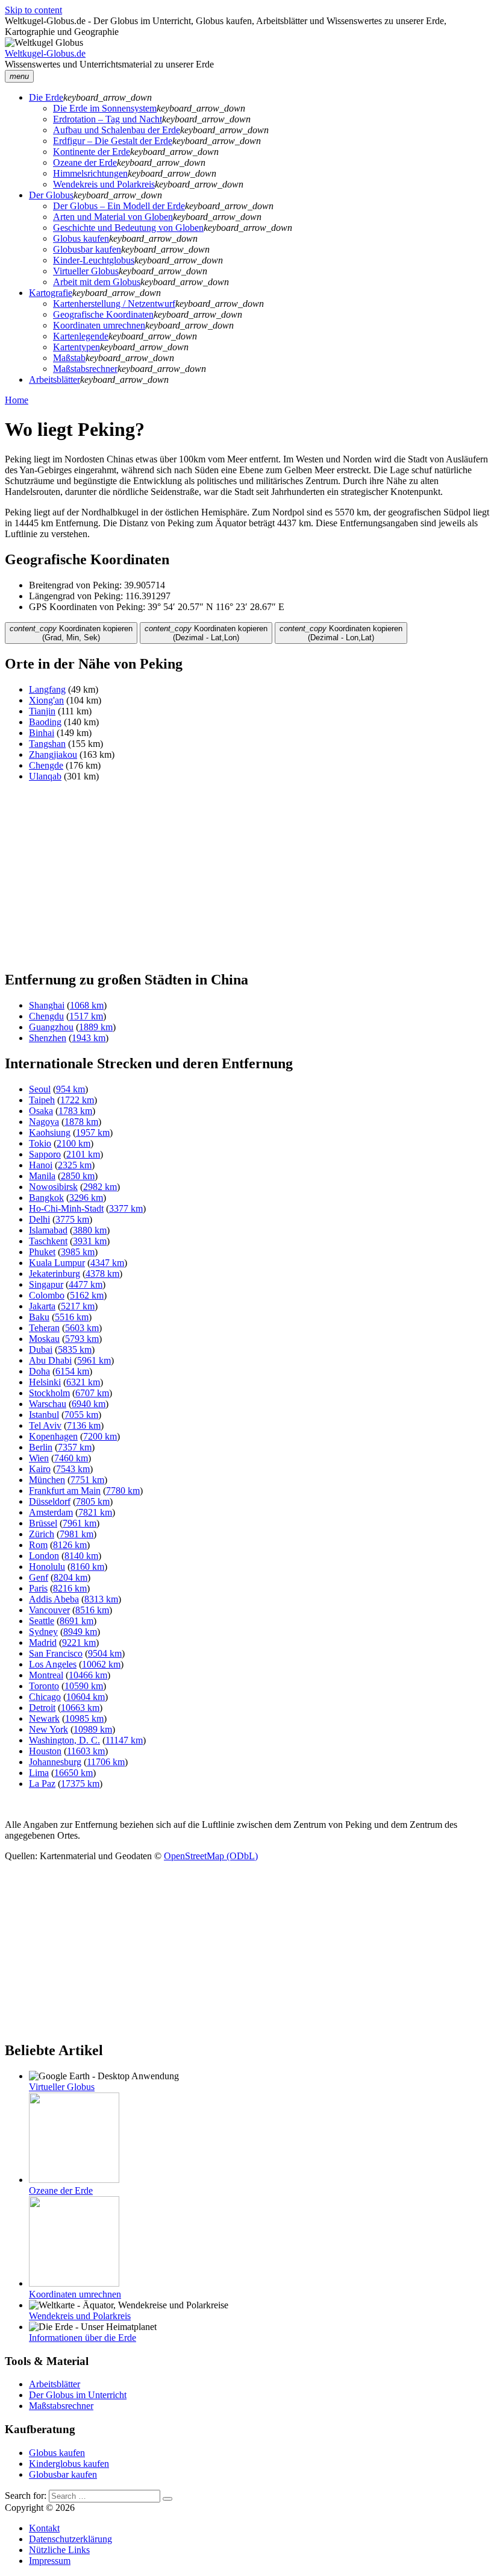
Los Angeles (53, 1664)
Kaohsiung (50, 1132)
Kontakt (44, 2528)
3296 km (86, 1198)
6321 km (83, 1382)
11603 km (86, 1751)
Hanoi (41, 1165)
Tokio (40, 1143)
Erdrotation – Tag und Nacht (108, 119)
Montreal (46, 1675)
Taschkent (48, 1241)
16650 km (73, 1773)
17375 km (80, 1784)
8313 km (101, 1599)
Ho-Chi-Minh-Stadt (66, 1208)
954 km (70, 1089)
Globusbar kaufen (87, 249)
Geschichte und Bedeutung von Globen (128, 228)
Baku (39, 1317)
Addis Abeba (54, 1599)
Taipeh (42, 1100)
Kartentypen (77, 347)
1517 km (86, 1016)
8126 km (70, 1545)
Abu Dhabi (50, 1360)
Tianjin (42, 711)
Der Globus (51, 195)
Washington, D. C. (64, 1740)
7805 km (93, 1501)
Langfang (47, 689)
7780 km (123, 1491)
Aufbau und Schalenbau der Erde (117, 130)
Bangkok (46, 1198)
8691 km (77, 1621)
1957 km (93, 1132)
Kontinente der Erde (92, 152)
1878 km (81, 1122)
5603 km (82, 1328)
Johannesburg (55, 1762)
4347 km (107, 1263)
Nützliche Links (59, 2550)
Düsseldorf (50, 1501)
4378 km (102, 1274)
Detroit (42, 1708)
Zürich (42, 1534)
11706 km (106, 1762)
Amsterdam (51, 1512)
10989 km (93, 1729)
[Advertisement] (247, 876)
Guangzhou (51, 1027)
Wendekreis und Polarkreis (104, 184)
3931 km (90, 1241)
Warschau (48, 1404)
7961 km (80, 1523)
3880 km (90, 1230)
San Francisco (56, 1653)
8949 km (80, 1632)
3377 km (126, 1208)
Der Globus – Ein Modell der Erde (119, 206)
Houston (45, 1751)
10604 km (86, 1697)
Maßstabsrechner (85, 369)
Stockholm (49, 1393)
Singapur (46, 1284)
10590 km (84, 1686)
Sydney (43, 1632)
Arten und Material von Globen (113, 217)
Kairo (40, 1469)
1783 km (75, 1111)
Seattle (42, 1621)
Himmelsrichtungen (90, 173)
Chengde (46, 765)
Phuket (42, 1252)
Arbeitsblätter (55, 379)
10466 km (88, 1675)
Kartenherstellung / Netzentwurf (114, 304)
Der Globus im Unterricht (78, 2395)
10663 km (80, 1708)
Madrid (43, 1642)
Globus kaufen (81, 238)
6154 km (72, 1371)
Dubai (41, 1349)
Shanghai (47, 1005)
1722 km (77, 1100)
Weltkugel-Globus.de (45, 53)
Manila (42, 1176)
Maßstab (69, 358)
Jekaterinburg (55, 1274)
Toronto (44, 1686)
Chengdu (46, 1016)
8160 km (87, 1567)
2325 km (75, 1165)
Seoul (40, 1089)
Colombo (47, 1295)
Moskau (44, 1339)
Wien (39, 1458)
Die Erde (46, 97)
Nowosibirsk (53, 1187)
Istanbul (44, 1415)
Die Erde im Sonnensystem (105, 108)
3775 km (72, 1219)
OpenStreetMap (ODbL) (211, 1856)
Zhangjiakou (53, 754)
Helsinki (45, 1382)
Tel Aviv (45, 1425)
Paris (38, 1588)
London (44, 1556)
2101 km (83, 1154)
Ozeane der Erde (85, 162)
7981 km (77, 1534)
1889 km (96, 1027)
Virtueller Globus (86, 271)
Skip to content (33, 10)
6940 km (89, 1404)
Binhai (42, 733)
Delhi (39, 1219)
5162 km (87, 1295)
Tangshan (47, 744)
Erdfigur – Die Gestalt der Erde (113, 141)
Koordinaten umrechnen (99, 325)
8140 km (81, 1556)
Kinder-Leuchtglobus (94, 260)
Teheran (44, 1328)
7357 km (75, 1447)
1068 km (87, 1005)
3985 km (78, 1252)
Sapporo (45, 1154)
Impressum (50, 2561)
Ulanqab (45, 776)
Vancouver (49, 1610)
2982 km (100, 1187)
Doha (39, 1371)
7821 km (95, 1512)
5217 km (78, 1306)
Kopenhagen (53, 1436)
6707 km (92, 1393)
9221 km (79, 1642)
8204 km (70, 1577)
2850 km (78, 1176)
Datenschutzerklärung (70, 2539)
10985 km (84, 1718)
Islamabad (48, 1230)
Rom (38, 1545)
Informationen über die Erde (83, 2338)
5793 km (82, 1339)
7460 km (71, 1458)
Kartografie (51, 293)
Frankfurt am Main (65, 1491)
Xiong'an (46, 700)
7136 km (84, 1425)
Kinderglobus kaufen (69, 2464)
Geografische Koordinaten (103, 314)
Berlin (41, 1447)
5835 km (75, 1349)
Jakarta (42, 1306)
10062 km (101, 1664)
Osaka (41, 1111)
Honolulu (47, 1567)
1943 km (89, 1038)
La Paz (42, 1784)
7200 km (100, 1436)
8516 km (92, 1610)
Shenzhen (48, 1038)
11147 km (124, 1740)
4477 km (86, 1284)
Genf (39, 1577)
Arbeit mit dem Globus (97, 282)
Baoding (45, 722)
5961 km (94, 1360)
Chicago (45, 1697)
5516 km (72, 1317)
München (47, 1480)
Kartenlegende (81, 336)
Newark (44, 1718)
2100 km (73, 1143)
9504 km (105, 1653)
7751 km (87, 1480)
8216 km (70, 1588)
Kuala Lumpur (57, 1263)
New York (48, 1729)
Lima (39, 1773)
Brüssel (43, 1523)
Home (17, 400)
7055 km (81, 1415)
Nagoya (44, 1122)
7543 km (73, 1469)
